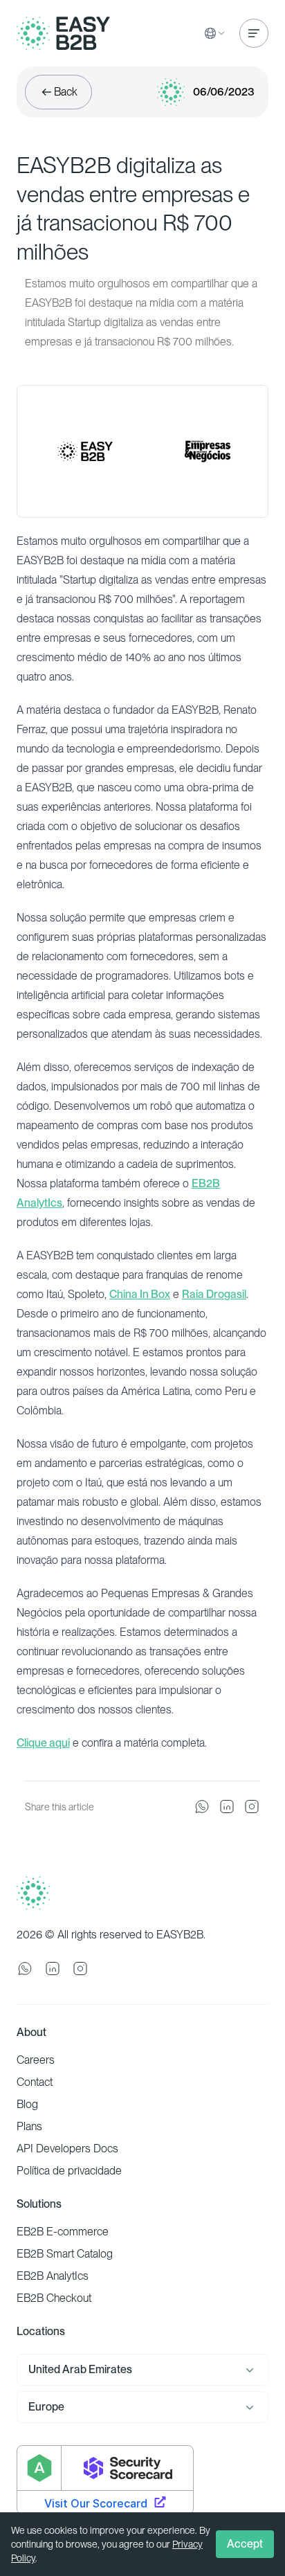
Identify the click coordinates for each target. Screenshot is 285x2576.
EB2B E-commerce (63, 2232)
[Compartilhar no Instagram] (252, 1807)
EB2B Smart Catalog (65, 2254)
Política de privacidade (69, 2171)
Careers (36, 2060)
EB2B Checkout (54, 2298)
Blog (27, 2104)
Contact (35, 2082)
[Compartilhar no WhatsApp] (202, 1807)
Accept (245, 2544)
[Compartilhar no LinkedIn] (227, 1807)
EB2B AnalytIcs (53, 2276)
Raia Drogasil (214, 1294)
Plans (29, 2126)
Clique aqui (43, 1743)
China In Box (140, 1294)
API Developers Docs (67, 2149)
